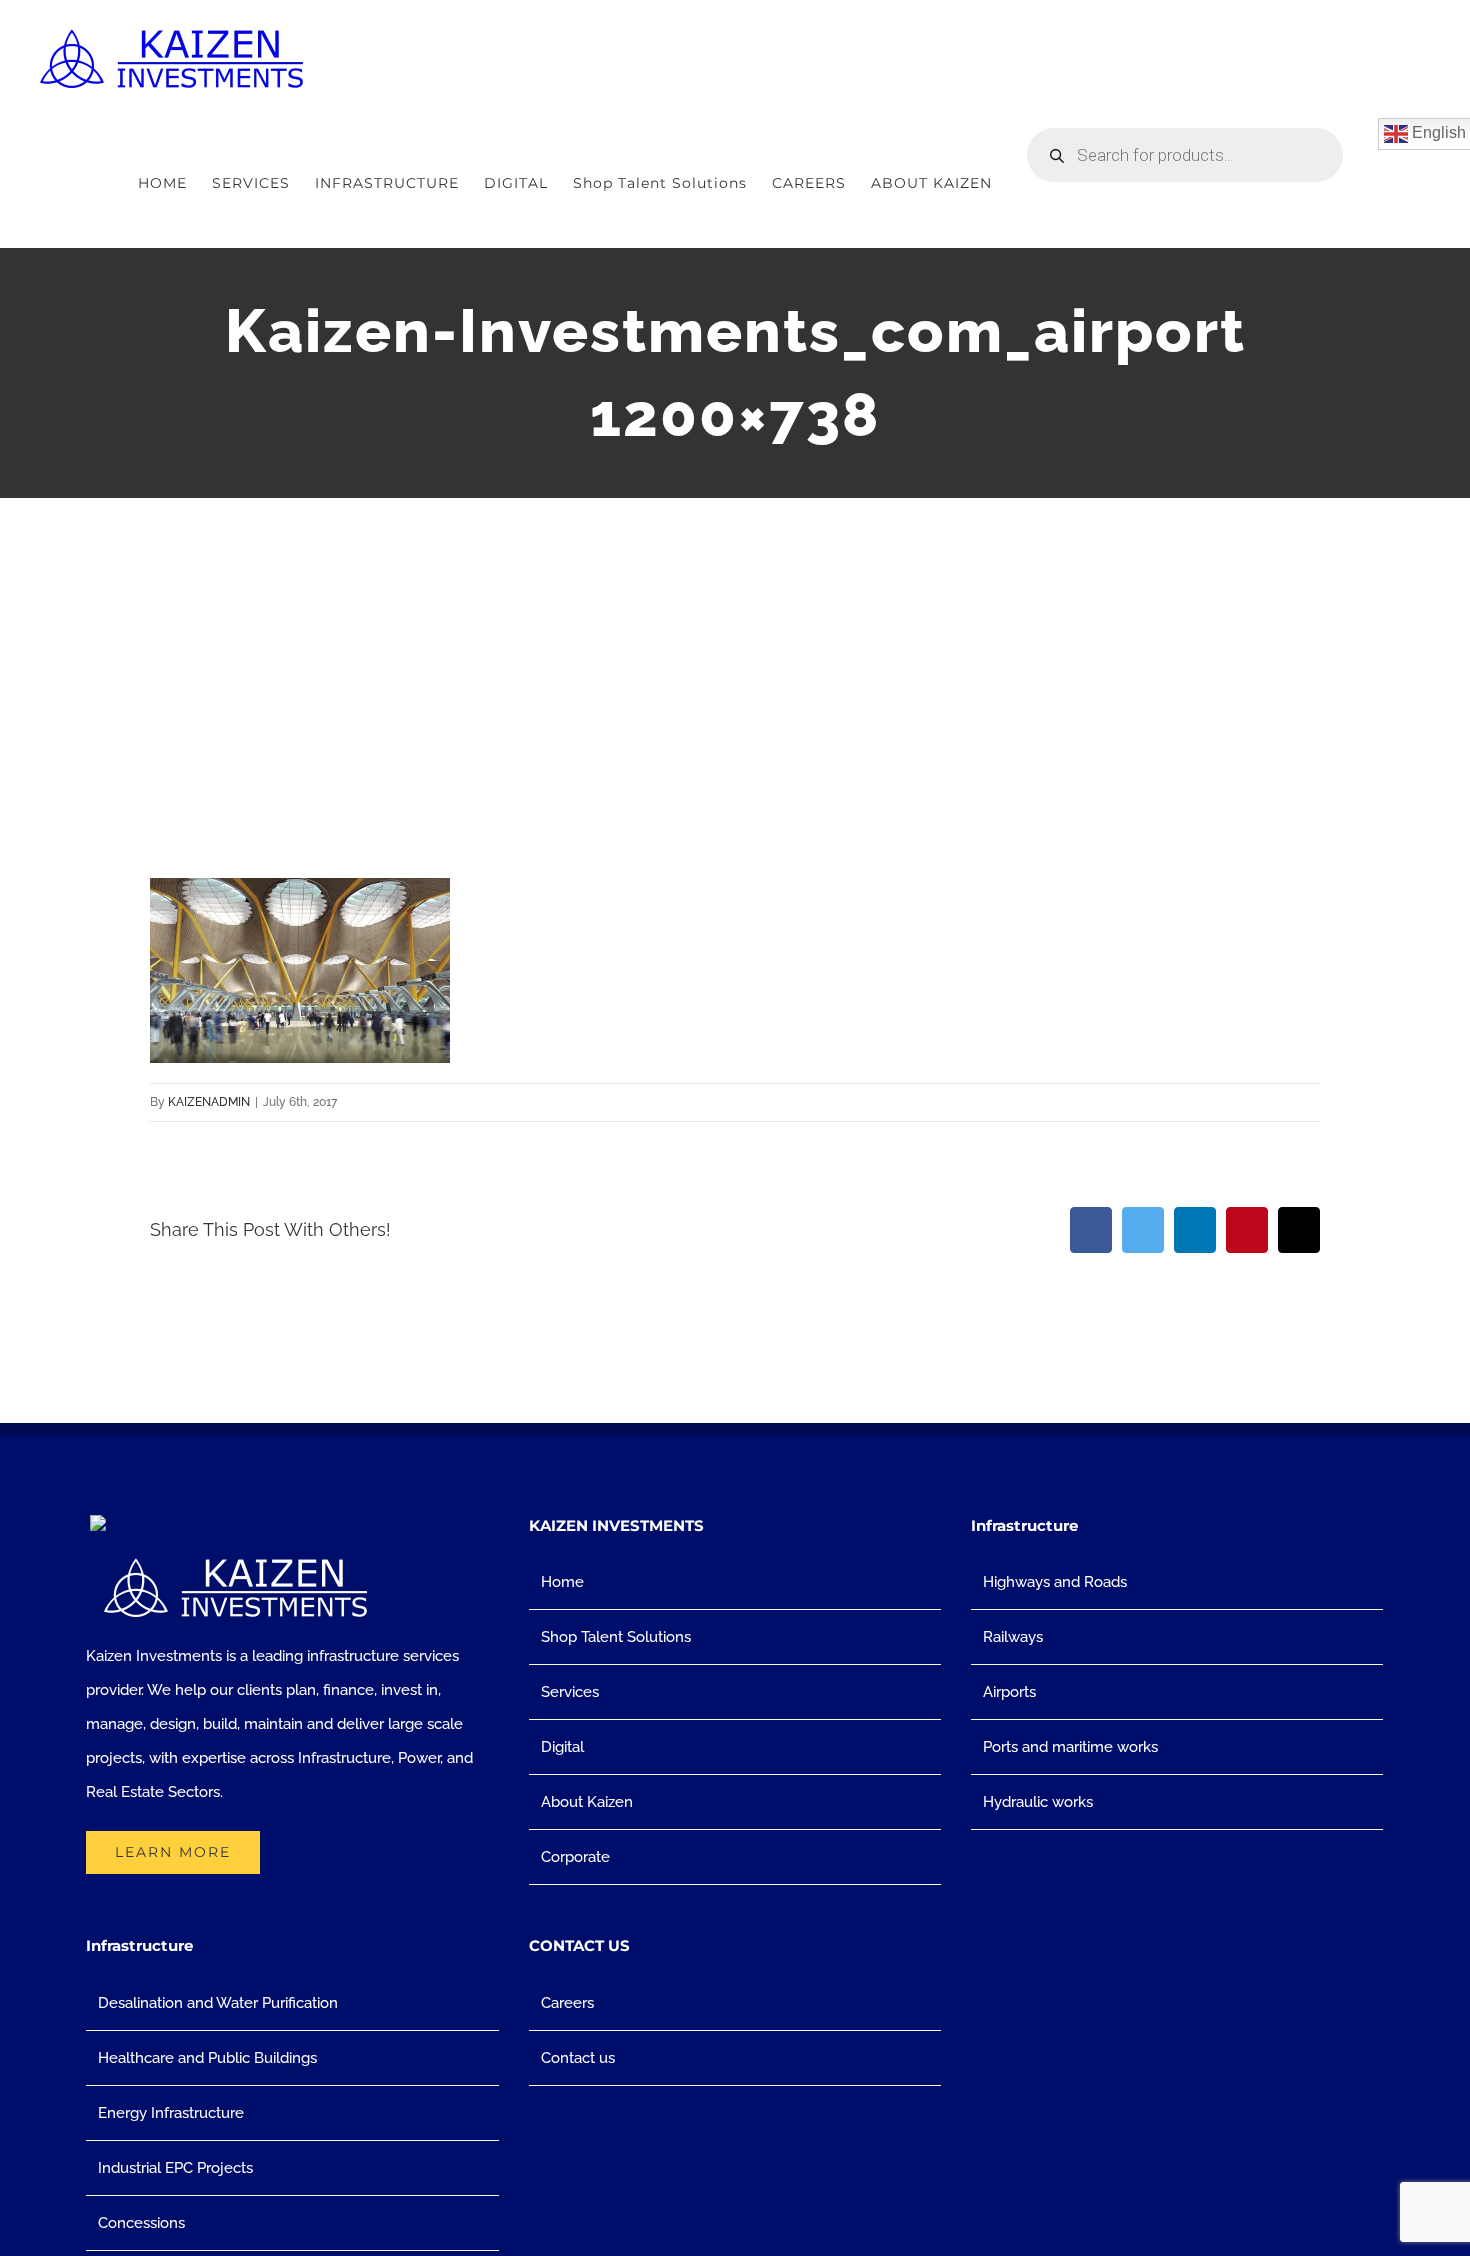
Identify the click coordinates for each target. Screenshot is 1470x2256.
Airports (1009, 1692)
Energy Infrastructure (171, 2113)
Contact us (578, 2058)
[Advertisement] (735, 648)
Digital (562, 1747)
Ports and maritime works (1070, 1747)
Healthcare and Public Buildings (207, 2058)
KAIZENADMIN (209, 1102)
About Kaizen (587, 1802)
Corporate (575, 1857)
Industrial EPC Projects (175, 2168)
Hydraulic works (1038, 1802)
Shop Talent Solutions (616, 1637)
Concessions (141, 2223)
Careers (567, 2003)
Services (570, 1692)
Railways (1013, 1637)
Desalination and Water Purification (218, 2003)
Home (562, 1582)
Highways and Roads (1055, 1582)
